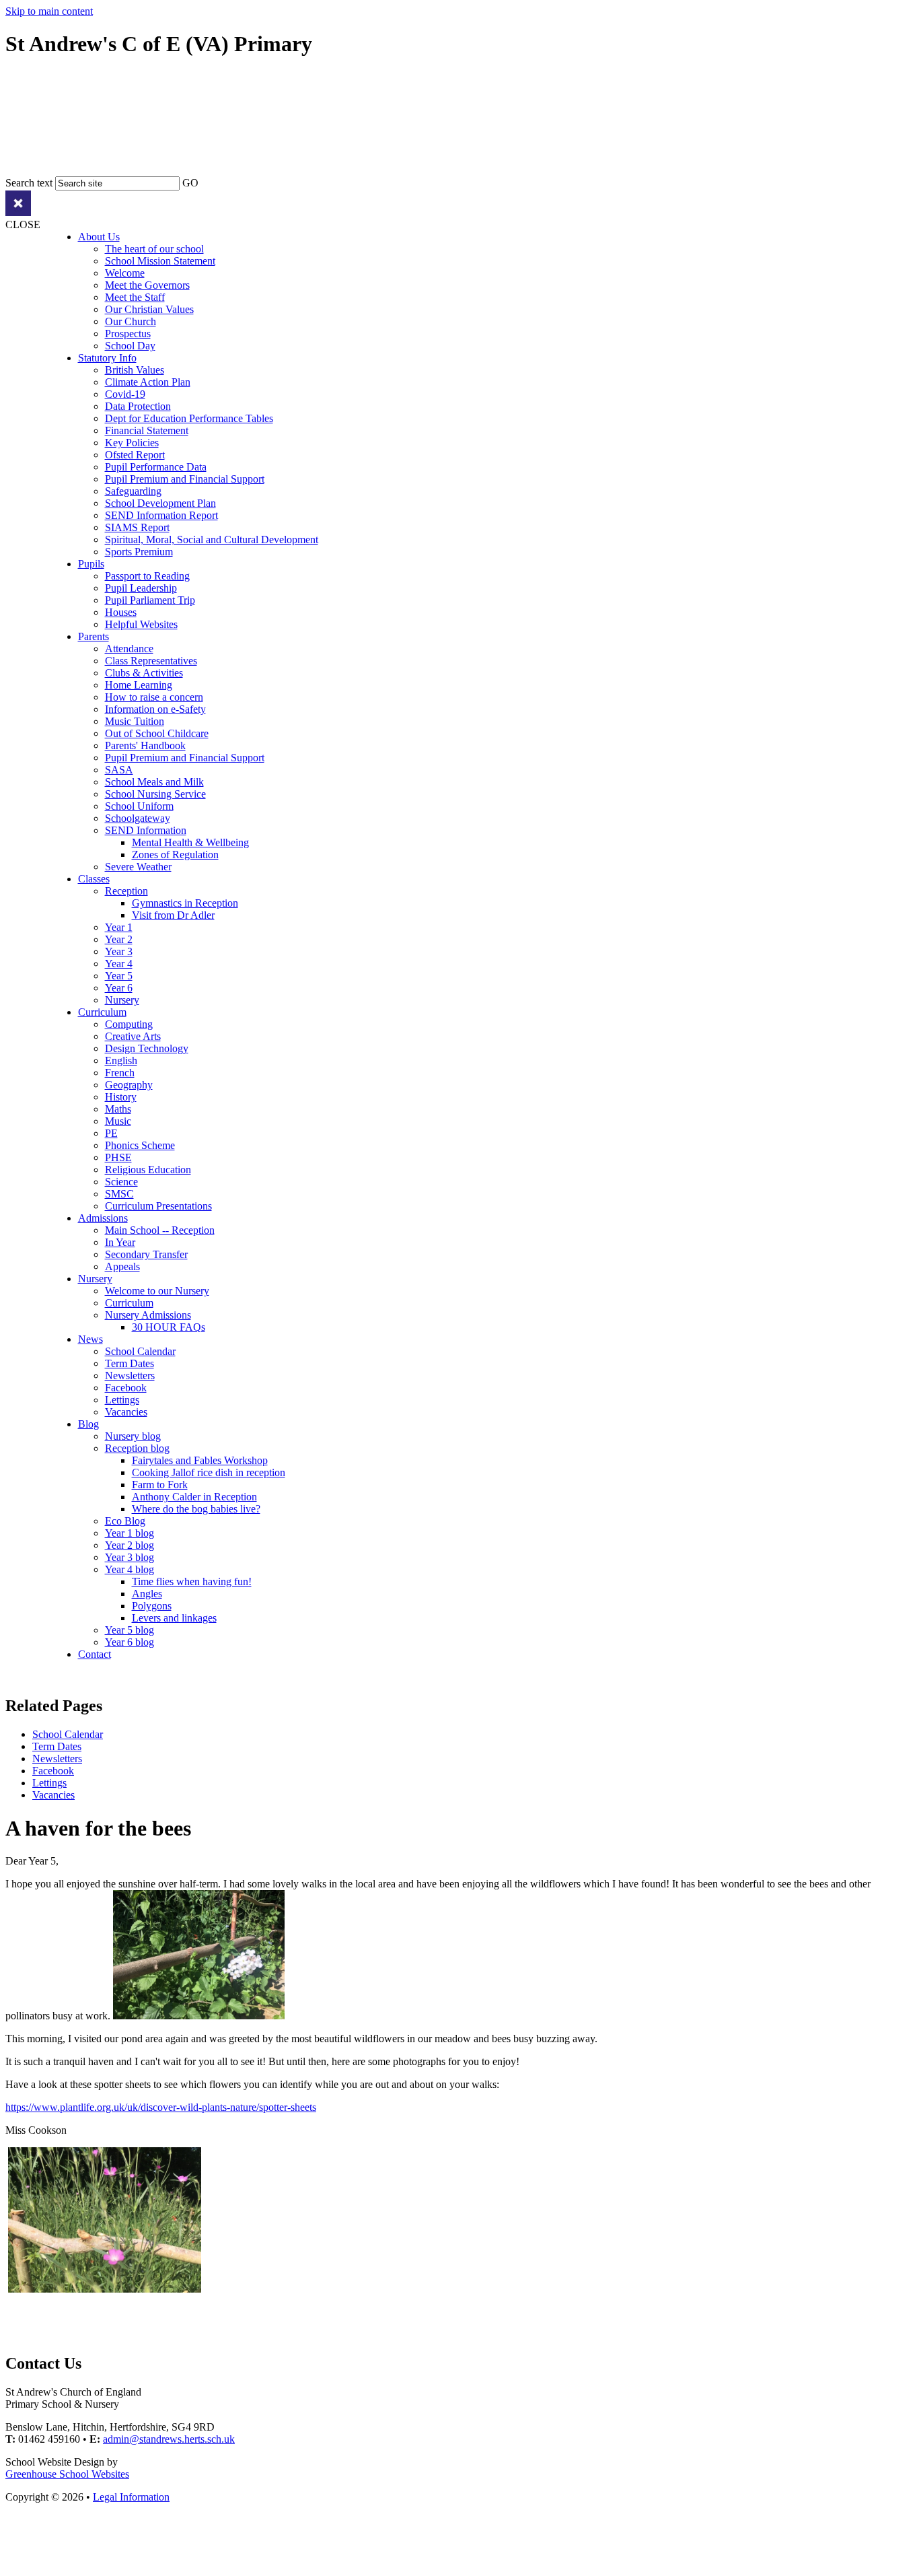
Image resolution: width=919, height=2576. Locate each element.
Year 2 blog (130, 1545)
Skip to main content (49, 11)
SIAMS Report (137, 527)
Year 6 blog (130, 1642)
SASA (119, 770)
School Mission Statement (160, 261)
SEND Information (146, 830)
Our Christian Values (149, 309)
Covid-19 (125, 394)
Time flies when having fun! (192, 1581)
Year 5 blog (130, 1630)
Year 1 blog (130, 1533)
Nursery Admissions (148, 1315)
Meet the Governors (147, 285)
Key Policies (132, 443)
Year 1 (119, 927)
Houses (121, 612)
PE (111, 1133)
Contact (95, 1654)
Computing (129, 1024)
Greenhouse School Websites (67, 2474)
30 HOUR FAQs (169, 1327)
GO (190, 183)
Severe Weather (138, 867)
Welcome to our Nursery (157, 1291)
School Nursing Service (155, 794)
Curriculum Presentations (158, 1206)
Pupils (91, 564)
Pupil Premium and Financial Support (185, 479)
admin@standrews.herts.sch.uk (169, 2439)
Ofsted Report (135, 455)
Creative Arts (133, 1036)
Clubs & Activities (144, 673)
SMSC (119, 1194)
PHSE (118, 1157)
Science (121, 1182)
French (120, 1073)
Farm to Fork (160, 1485)
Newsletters (130, 1376)
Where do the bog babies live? (196, 1509)
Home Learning (139, 685)
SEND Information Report (161, 515)
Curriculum (102, 1012)
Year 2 (119, 939)
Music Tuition (135, 721)
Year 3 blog (130, 1557)
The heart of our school (154, 249)
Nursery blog (133, 1436)
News (90, 1339)
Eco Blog (125, 1521)
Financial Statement (147, 430)
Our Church (131, 321)
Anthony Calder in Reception (194, 1497)
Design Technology (147, 1048)
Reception (126, 891)
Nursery (122, 1000)
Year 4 (119, 964)
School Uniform (139, 806)
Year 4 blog (130, 1569)
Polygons (152, 1606)
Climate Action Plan (148, 382)
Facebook (126, 1388)
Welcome (125, 273)
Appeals (122, 1266)
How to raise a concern (154, 697)
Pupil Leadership (141, 588)
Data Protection (138, 406)
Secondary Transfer (146, 1254)
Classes (94, 879)
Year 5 (119, 976)
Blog (88, 1424)
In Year (120, 1242)
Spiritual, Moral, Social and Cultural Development (212, 539)
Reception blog (137, 1448)
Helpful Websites (141, 624)
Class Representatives (151, 661)
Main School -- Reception (160, 1230)
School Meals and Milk (154, 782)
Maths (118, 1109)
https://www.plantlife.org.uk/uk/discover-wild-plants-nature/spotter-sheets (161, 2107)
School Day (130, 346)
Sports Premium (139, 552)
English (121, 1060)
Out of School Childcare (157, 733)
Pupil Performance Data (156, 467)
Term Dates (130, 1363)
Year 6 (119, 988)
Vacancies (126, 1412)
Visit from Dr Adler (173, 915)
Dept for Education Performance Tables (189, 418)
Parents (94, 636)
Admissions (103, 1218)
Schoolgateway (138, 818)
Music (118, 1121)
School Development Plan (160, 503)
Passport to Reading (147, 576)
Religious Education (148, 1170)
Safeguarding (133, 491)
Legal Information (131, 2497)
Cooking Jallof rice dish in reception (209, 1472)
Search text (29, 183)
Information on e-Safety (155, 709)
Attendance (129, 649)
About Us (99, 237)
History (121, 1097)
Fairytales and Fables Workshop (200, 1460)
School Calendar (140, 1351)
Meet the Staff (135, 297)
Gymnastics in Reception (185, 903)
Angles (147, 1594)
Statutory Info (107, 358)
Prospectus (128, 334)
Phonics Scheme (140, 1145)
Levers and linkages (174, 1618)
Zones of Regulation (175, 855)
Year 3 (119, 951)
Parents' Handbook (145, 745)
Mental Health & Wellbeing (190, 842)
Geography (129, 1085)
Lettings (122, 1400)
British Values (135, 370)
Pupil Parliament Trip (150, 600)
